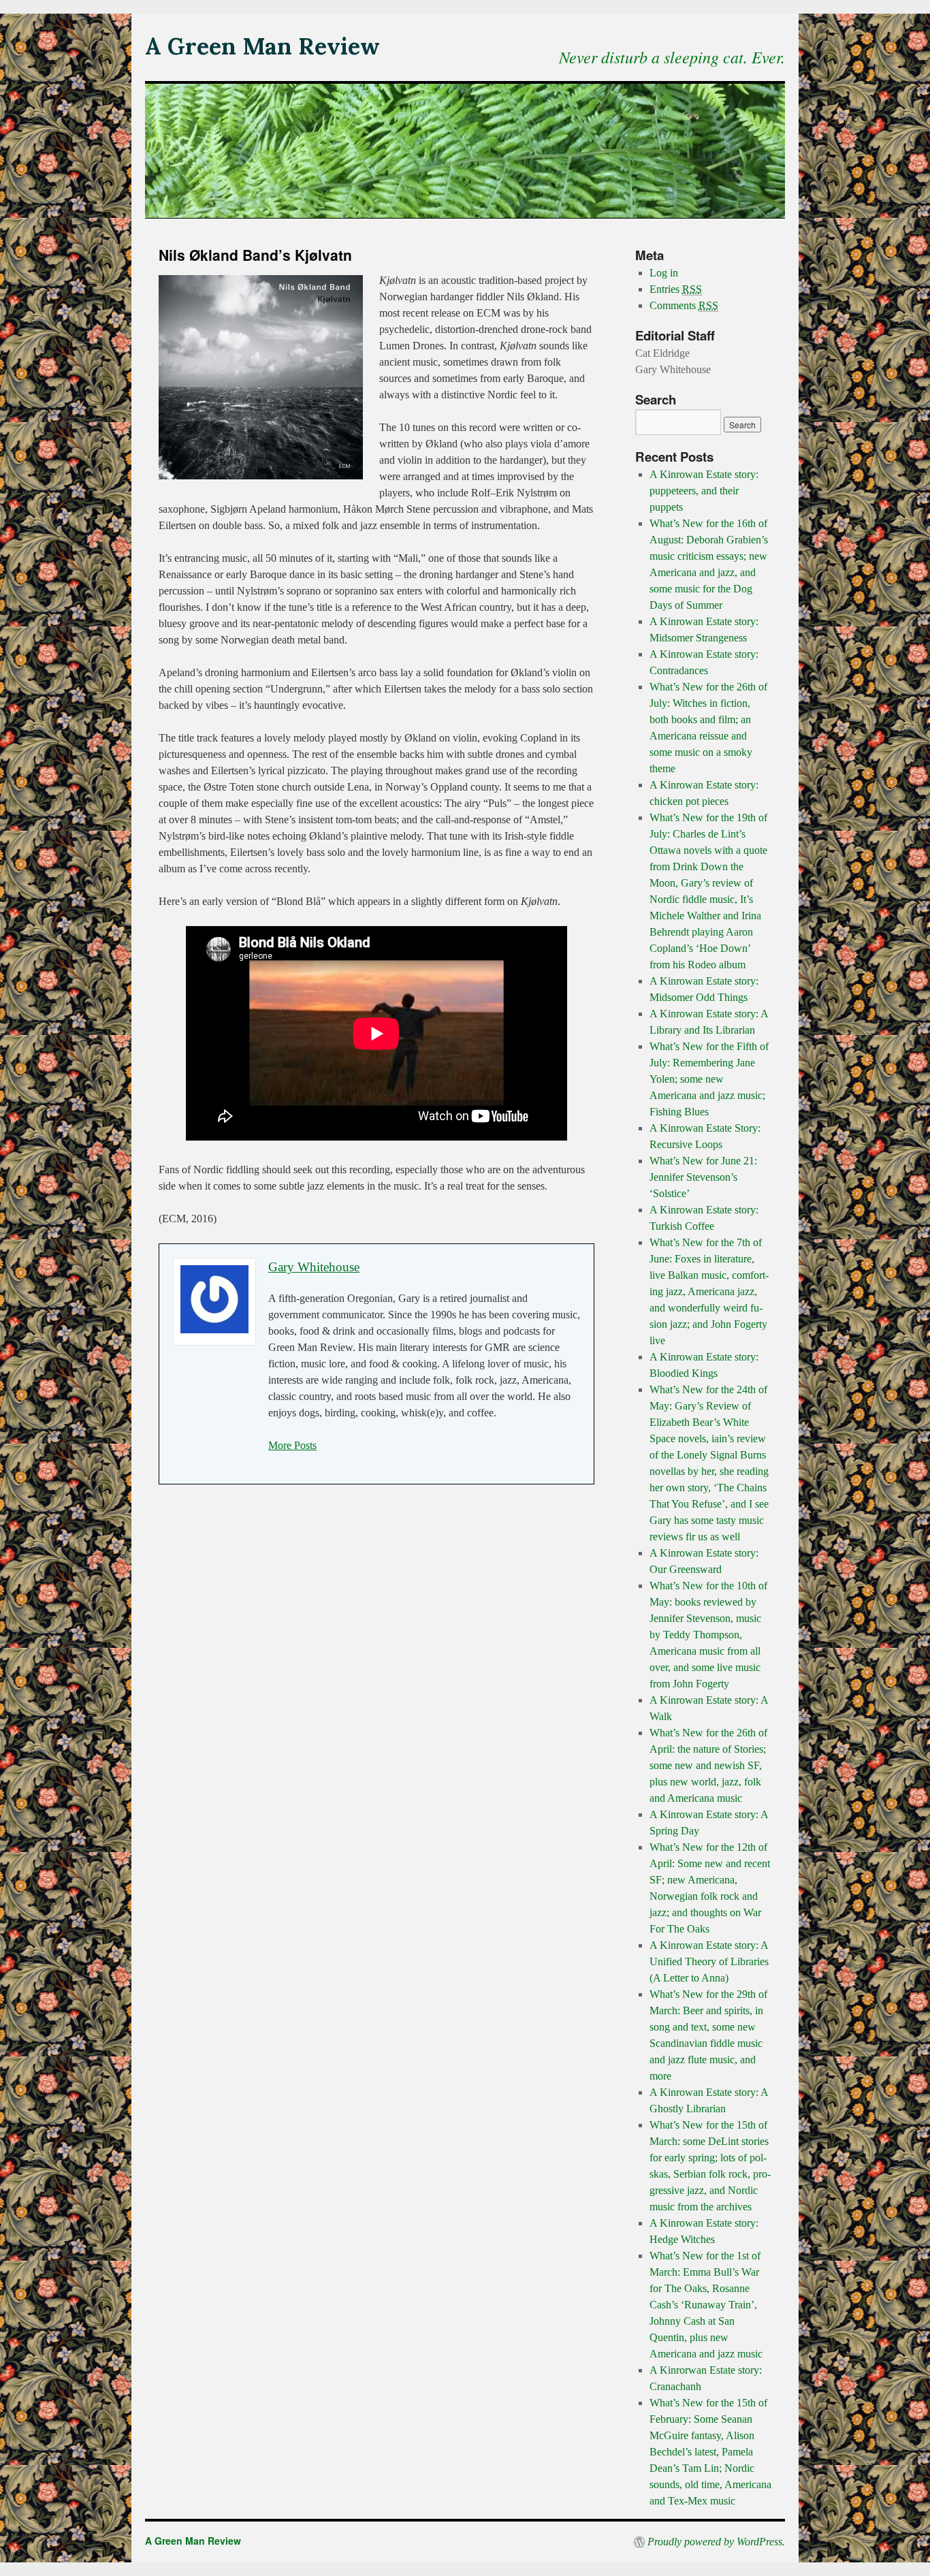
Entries (676, 289)
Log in (664, 273)
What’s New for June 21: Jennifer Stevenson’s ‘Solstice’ (703, 1177)
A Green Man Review (262, 46)
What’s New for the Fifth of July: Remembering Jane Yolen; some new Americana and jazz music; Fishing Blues (709, 1079)
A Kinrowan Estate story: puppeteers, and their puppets (704, 491)
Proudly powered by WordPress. (716, 2542)
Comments (684, 305)
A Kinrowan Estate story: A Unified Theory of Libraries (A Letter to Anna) (709, 1961)
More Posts (292, 1445)
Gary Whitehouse (314, 1267)
